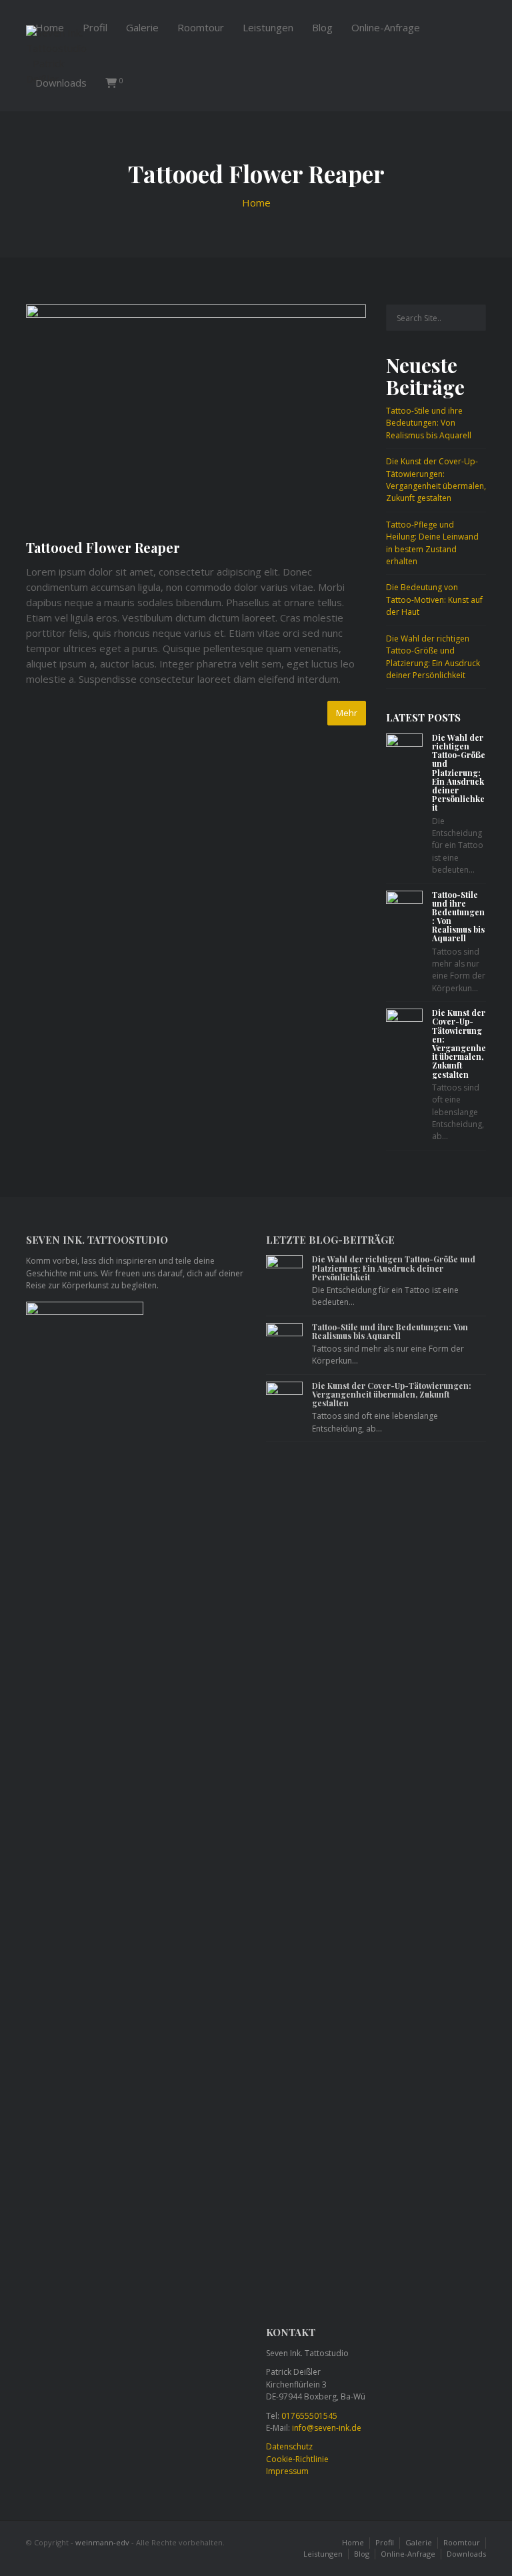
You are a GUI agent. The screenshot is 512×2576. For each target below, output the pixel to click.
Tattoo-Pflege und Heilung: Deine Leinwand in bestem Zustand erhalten (432, 543)
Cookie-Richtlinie (297, 2459)
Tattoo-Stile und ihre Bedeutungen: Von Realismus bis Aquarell (429, 423)
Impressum (287, 2471)
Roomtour (201, 27)
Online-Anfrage (386, 27)
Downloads (61, 83)
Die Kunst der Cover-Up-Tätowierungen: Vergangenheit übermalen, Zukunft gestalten (436, 480)
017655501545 (309, 2416)
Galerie (142, 27)
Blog (322, 27)
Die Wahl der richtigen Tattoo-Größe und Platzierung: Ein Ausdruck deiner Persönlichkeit (433, 657)
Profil (95, 27)
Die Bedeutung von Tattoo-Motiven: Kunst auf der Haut (434, 600)
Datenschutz (289, 2446)
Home (50, 27)
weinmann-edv (102, 2542)
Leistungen (268, 27)
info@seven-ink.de (327, 2428)
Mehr (347, 713)
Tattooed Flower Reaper (103, 547)
